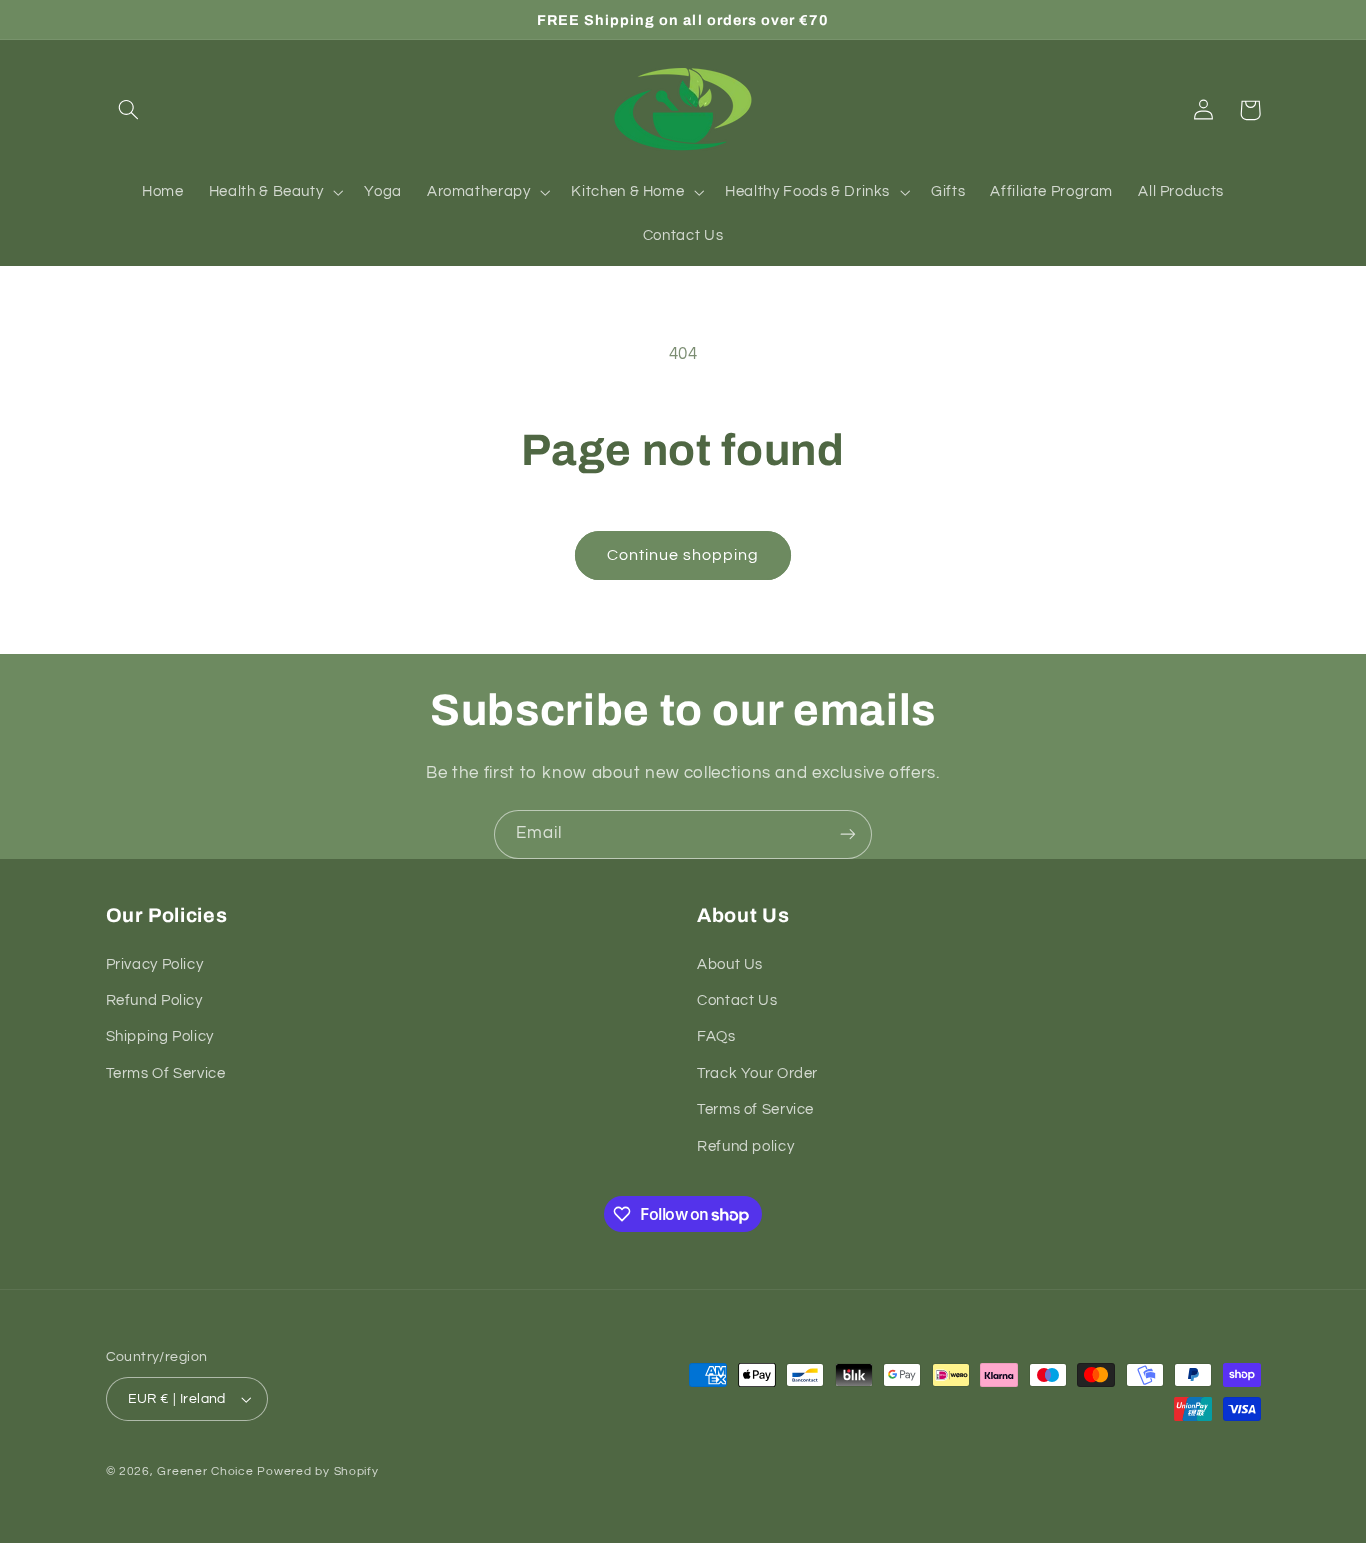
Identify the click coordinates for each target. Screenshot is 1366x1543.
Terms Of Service (166, 1073)
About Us (730, 964)
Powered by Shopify (317, 1471)
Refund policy (745, 1146)
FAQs (716, 1036)
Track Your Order (757, 1073)
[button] (129, 110)
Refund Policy (154, 1000)
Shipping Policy (160, 1036)
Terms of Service (755, 1109)
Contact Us (737, 1000)
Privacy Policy (155, 964)
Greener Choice (207, 1471)
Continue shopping (683, 555)
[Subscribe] (848, 834)
